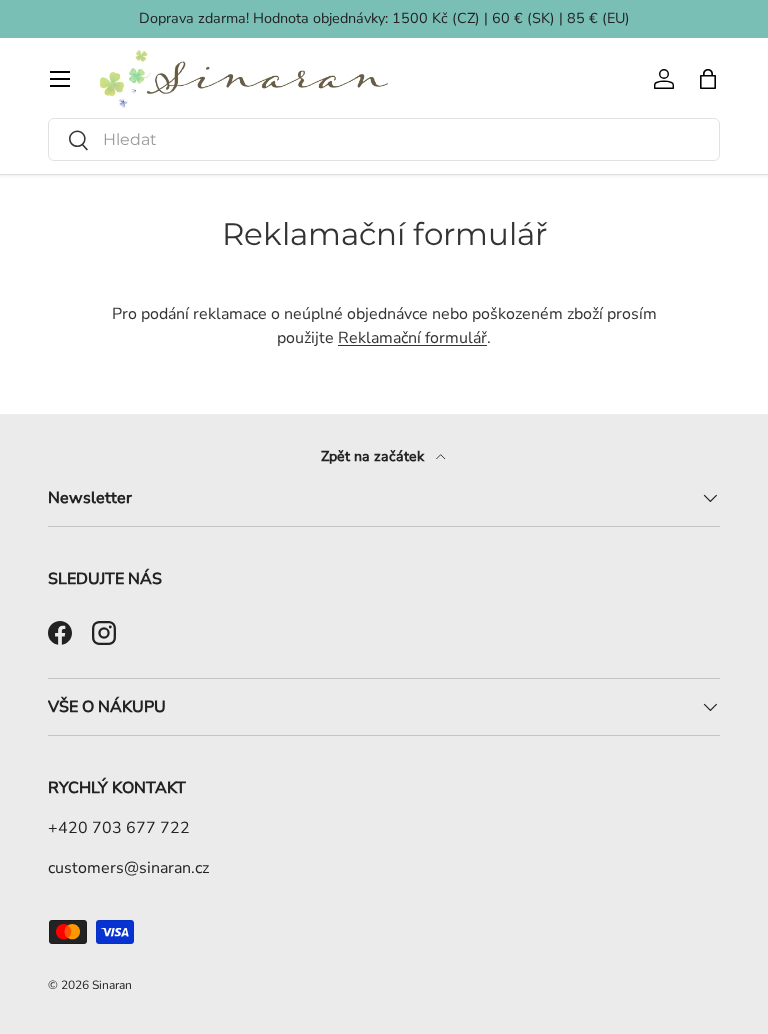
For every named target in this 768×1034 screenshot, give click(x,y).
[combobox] (384, 139)
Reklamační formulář (412, 338)
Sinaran (112, 985)
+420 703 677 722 (119, 828)
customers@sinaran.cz (128, 868)
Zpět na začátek (374, 456)
